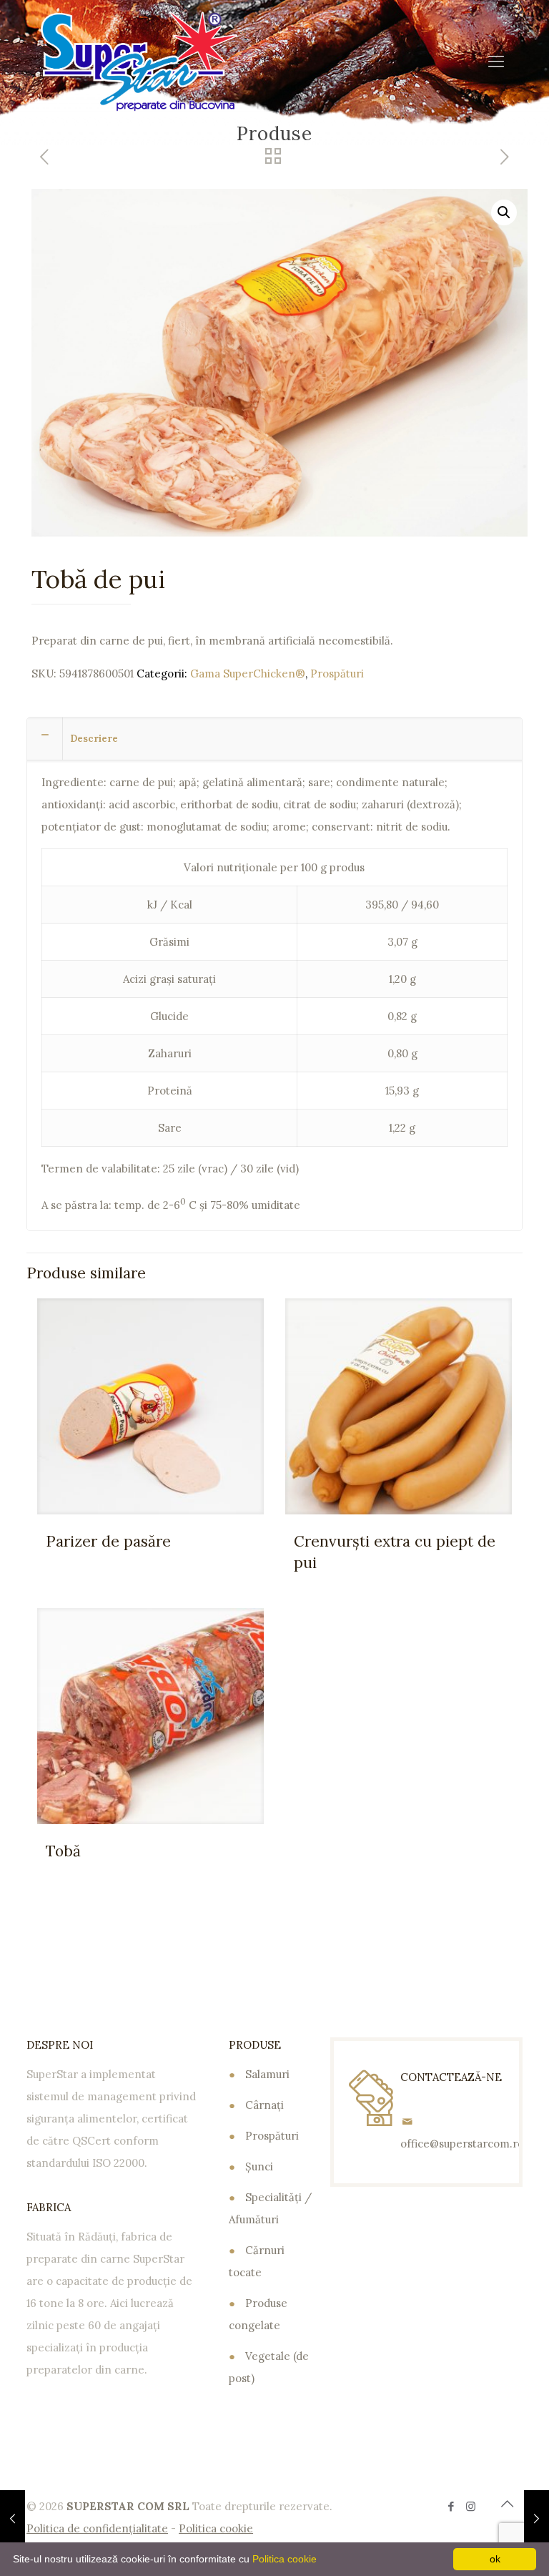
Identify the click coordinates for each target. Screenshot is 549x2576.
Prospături (337, 674)
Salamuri (267, 2074)
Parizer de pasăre (108, 1541)
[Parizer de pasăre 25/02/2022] (13, 2519)
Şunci (259, 2166)
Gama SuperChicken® (248, 674)
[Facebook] (451, 2506)
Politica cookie (285, 2559)
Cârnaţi (264, 2105)
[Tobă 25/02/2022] (536, 2519)
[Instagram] (471, 2506)
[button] (504, 212)
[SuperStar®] (139, 61)
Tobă (63, 1851)
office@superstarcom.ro (462, 2144)
